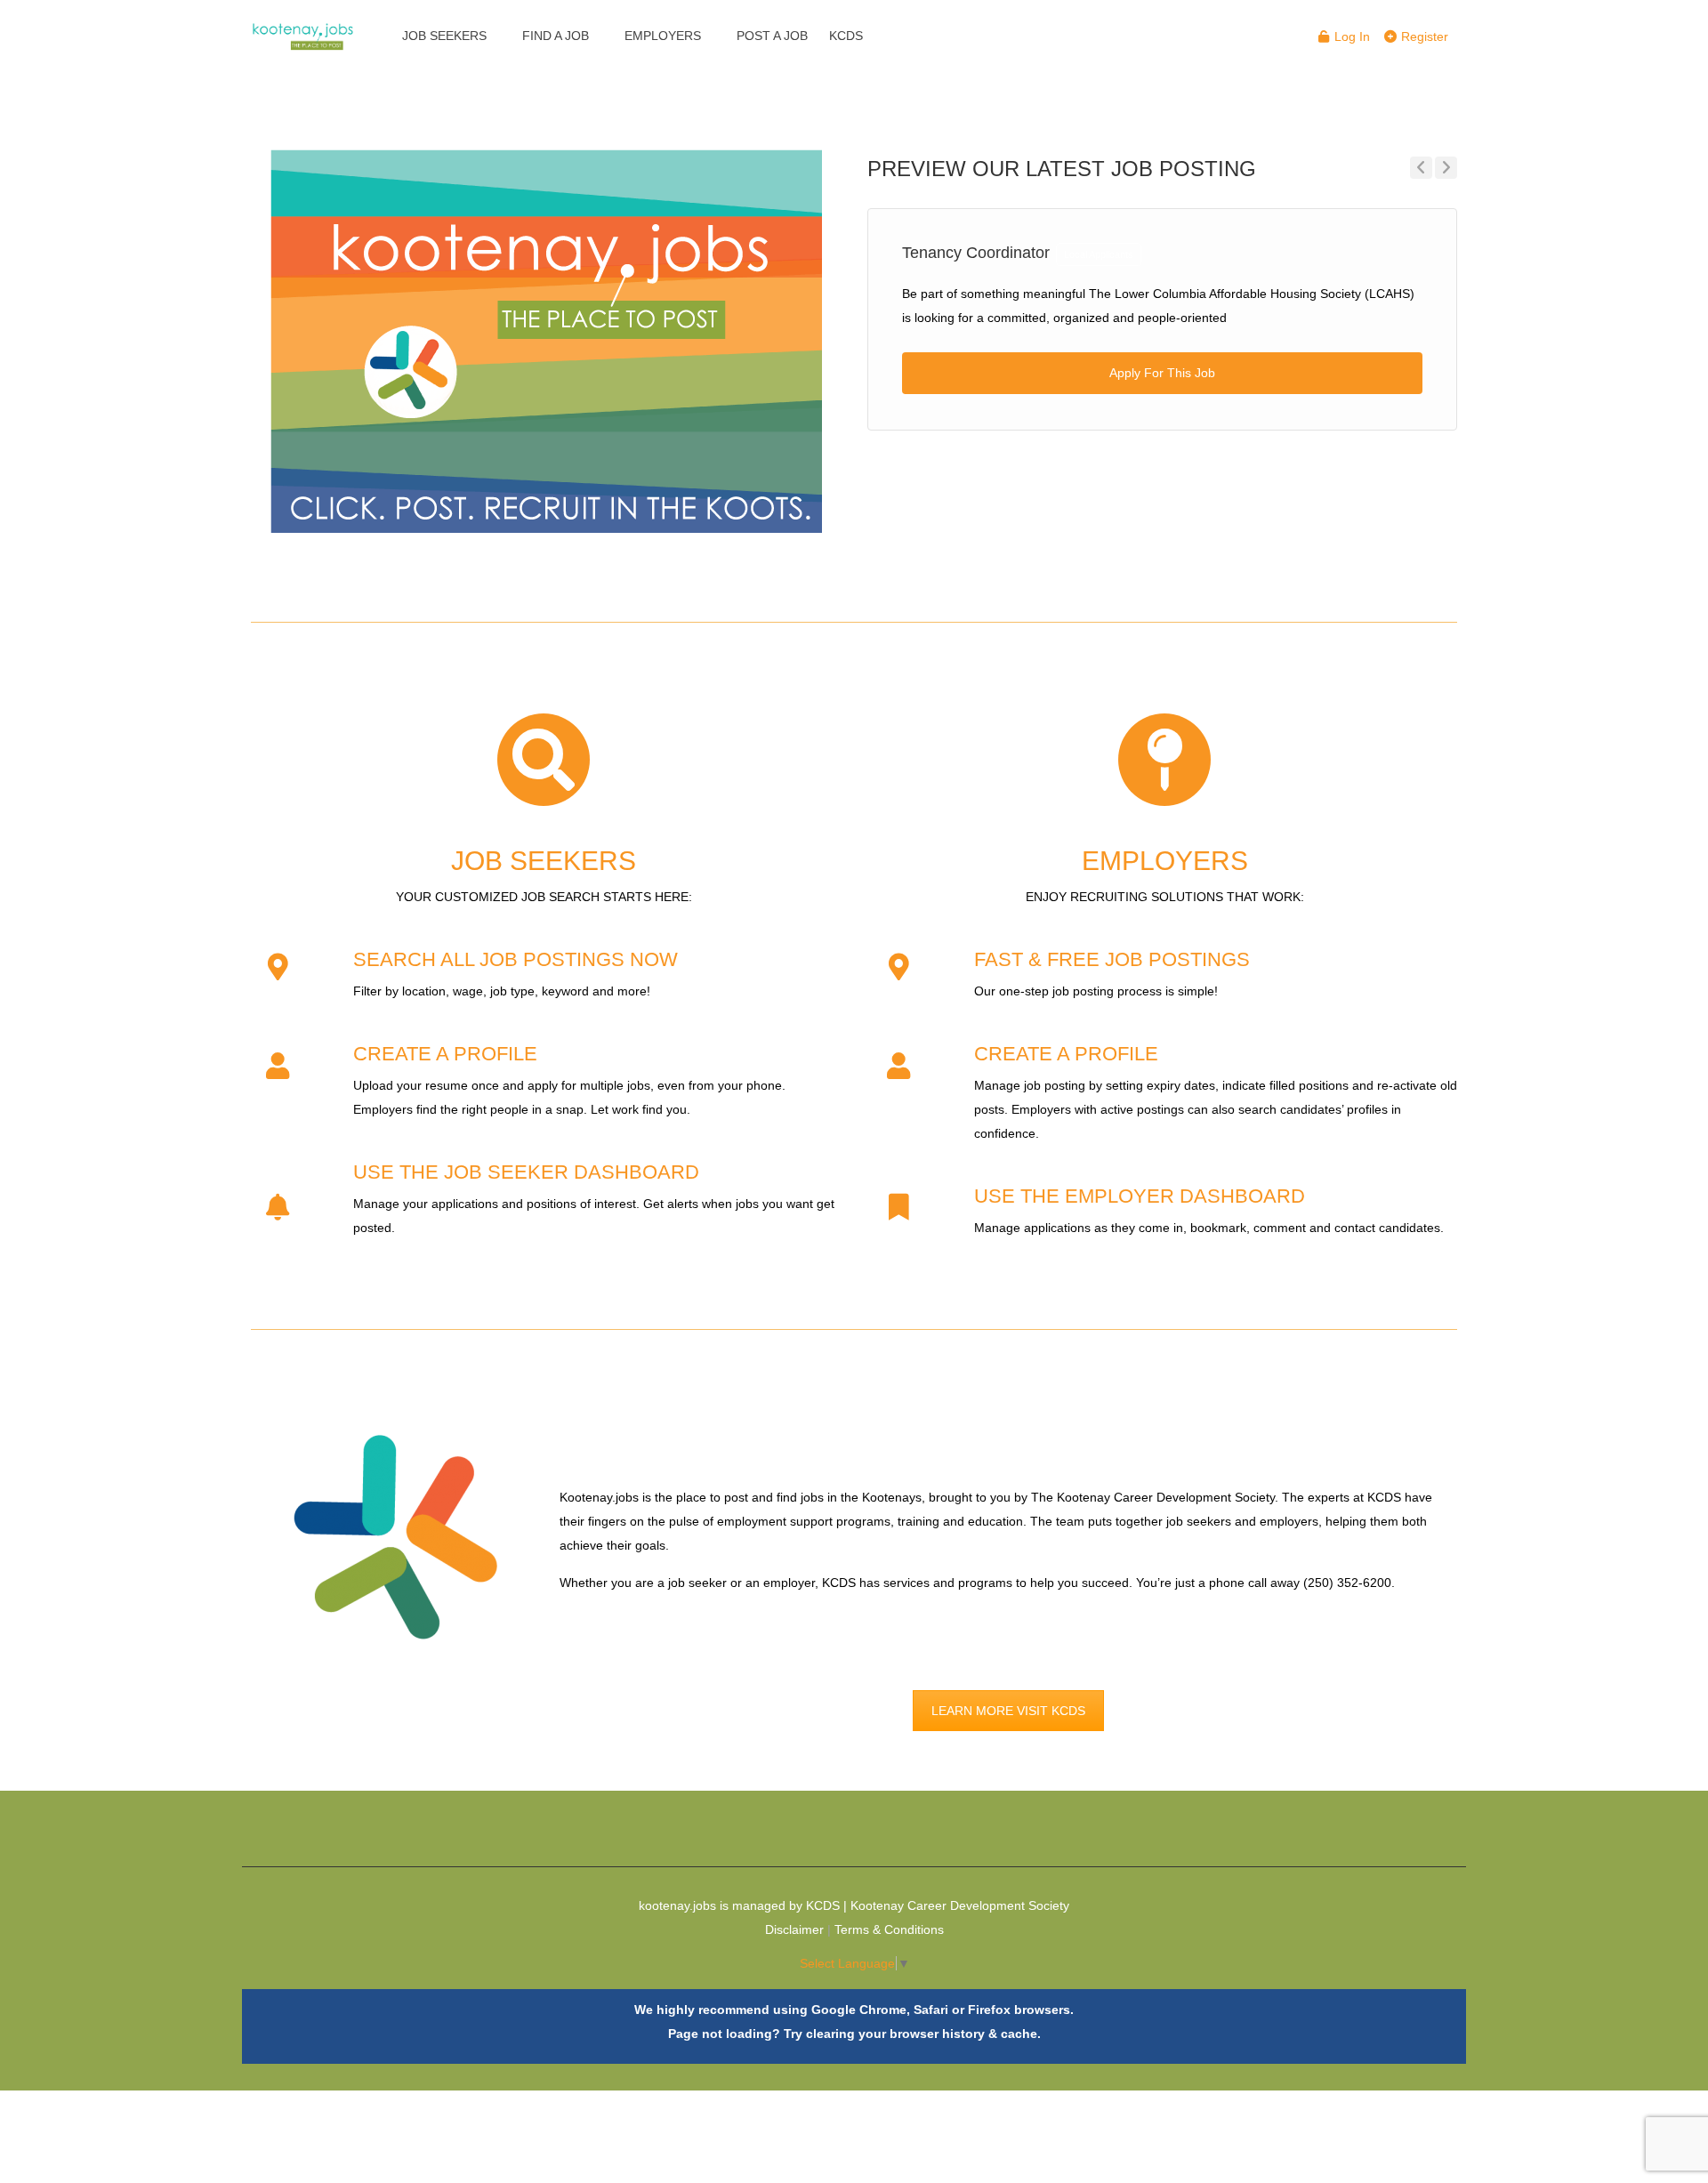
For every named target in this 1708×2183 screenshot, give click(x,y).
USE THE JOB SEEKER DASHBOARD (526, 1172)
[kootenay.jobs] (303, 27)
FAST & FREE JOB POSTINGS (1112, 959)
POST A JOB (772, 36)
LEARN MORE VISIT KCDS (1008, 1711)
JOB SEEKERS (444, 36)
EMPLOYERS (663, 36)
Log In (1350, 36)
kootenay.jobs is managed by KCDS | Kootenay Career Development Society (854, 1905)
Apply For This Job (1162, 373)
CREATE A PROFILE (445, 1054)
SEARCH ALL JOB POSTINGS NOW (516, 959)
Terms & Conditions (889, 1929)
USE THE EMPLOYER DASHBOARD (1140, 1196)
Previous (1421, 168)
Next (1446, 168)
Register (1423, 36)
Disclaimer (794, 1929)
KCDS (846, 36)
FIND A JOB (556, 36)
